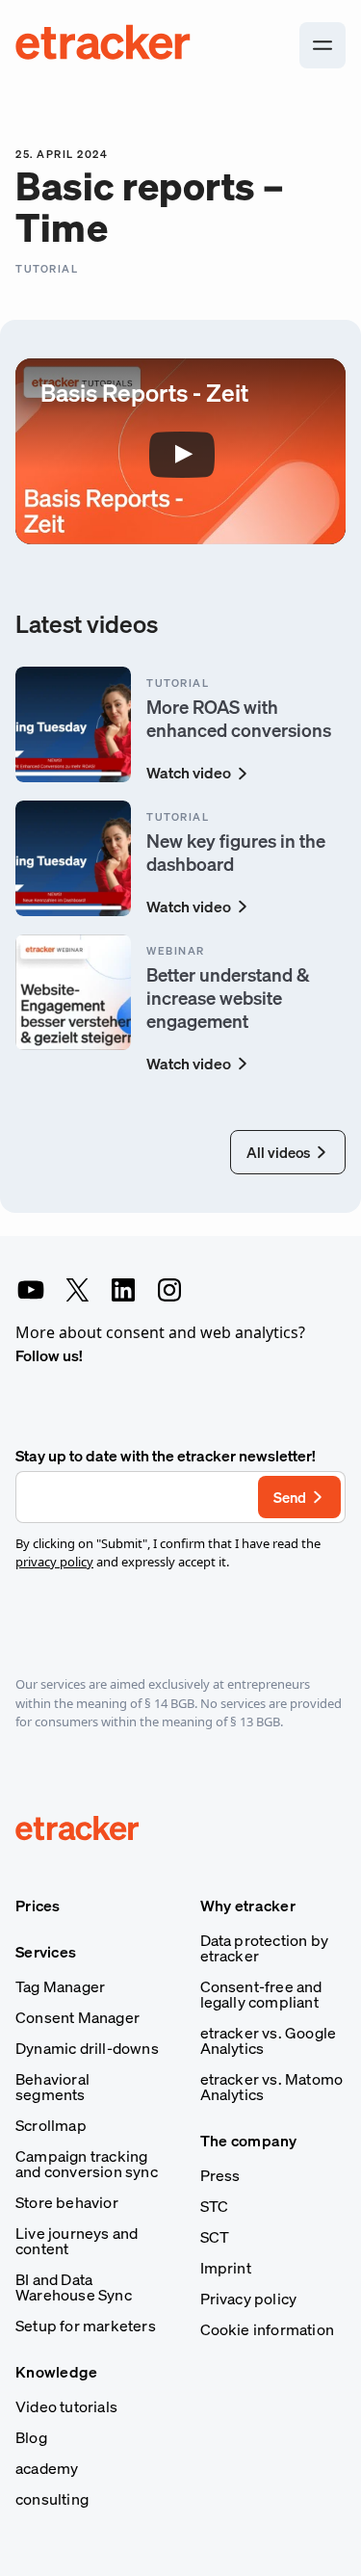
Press (220, 2175)
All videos (278, 1152)
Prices (38, 1906)
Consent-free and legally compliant (261, 1994)
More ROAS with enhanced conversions (239, 718)
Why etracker (248, 1906)
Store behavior (67, 2202)
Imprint (226, 2268)
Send (290, 1497)
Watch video (189, 773)
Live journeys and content (77, 2241)
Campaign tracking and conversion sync (87, 2164)
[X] (77, 1290)
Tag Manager (60, 1986)
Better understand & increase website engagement (228, 998)
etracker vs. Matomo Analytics (272, 2087)
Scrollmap (51, 2125)
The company (249, 2141)
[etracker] (104, 46)
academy (47, 2468)
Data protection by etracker (265, 1948)
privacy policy (54, 1562)
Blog (31, 2437)
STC (215, 2206)
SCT (215, 2237)
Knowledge (57, 2372)
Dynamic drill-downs (87, 2048)
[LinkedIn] (123, 1290)
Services (46, 1952)
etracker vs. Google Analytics (269, 2040)
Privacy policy (249, 2299)
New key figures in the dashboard (236, 852)
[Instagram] (169, 1290)
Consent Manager (77, 2017)
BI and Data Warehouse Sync (74, 2287)
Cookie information (268, 2329)
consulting (52, 2499)
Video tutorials (66, 2406)
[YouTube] (31, 1290)
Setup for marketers (86, 2326)
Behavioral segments (52, 2087)
